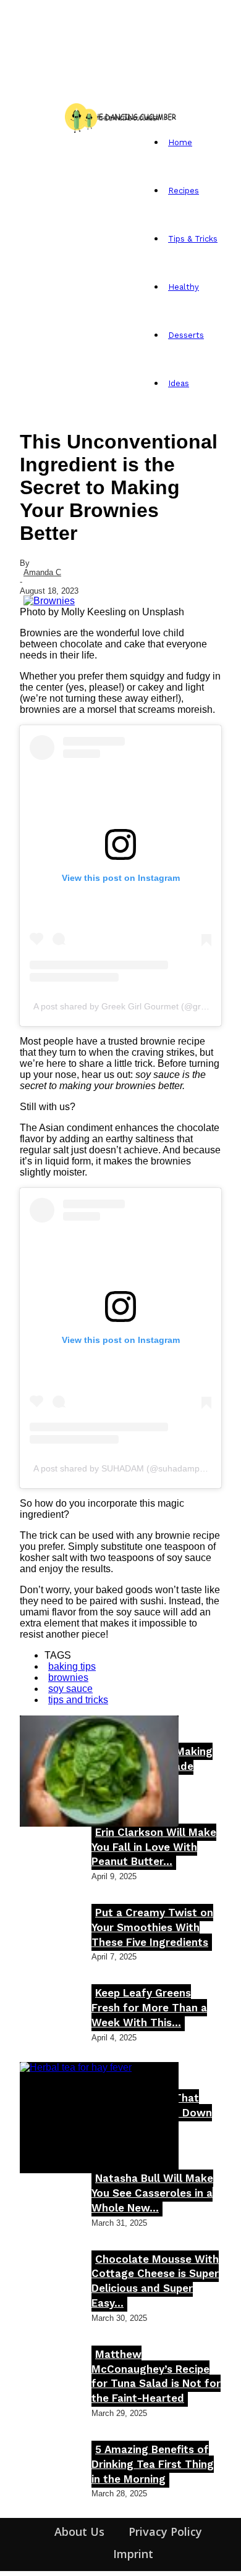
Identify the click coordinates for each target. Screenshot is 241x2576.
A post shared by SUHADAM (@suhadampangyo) (130, 1468)
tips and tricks (78, 1700)
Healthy (184, 287)
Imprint (133, 2554)
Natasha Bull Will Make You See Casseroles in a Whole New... (152, 2193)
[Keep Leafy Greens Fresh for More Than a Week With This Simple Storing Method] (99, 1771)
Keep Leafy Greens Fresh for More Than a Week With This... (149, 2008)
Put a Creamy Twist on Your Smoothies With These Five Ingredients (152, 1927)
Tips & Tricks (193, 239)
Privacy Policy (165, 2532)
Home (180, 142)
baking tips (72, 1666)
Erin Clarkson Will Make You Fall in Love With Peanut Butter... (154, 1847)
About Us (79, 2532)
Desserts (186, 335)
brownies (68, 1677)
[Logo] (23, 116)
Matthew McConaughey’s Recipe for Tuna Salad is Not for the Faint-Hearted (156, 2376)
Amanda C (42, 572)
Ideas (179, 383)
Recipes (184, 191)
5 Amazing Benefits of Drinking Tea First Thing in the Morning (153, 2464)
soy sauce (70, 1689)
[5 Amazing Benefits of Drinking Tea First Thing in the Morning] (99, 2118)
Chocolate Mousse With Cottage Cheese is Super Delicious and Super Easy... (155, 2281)
